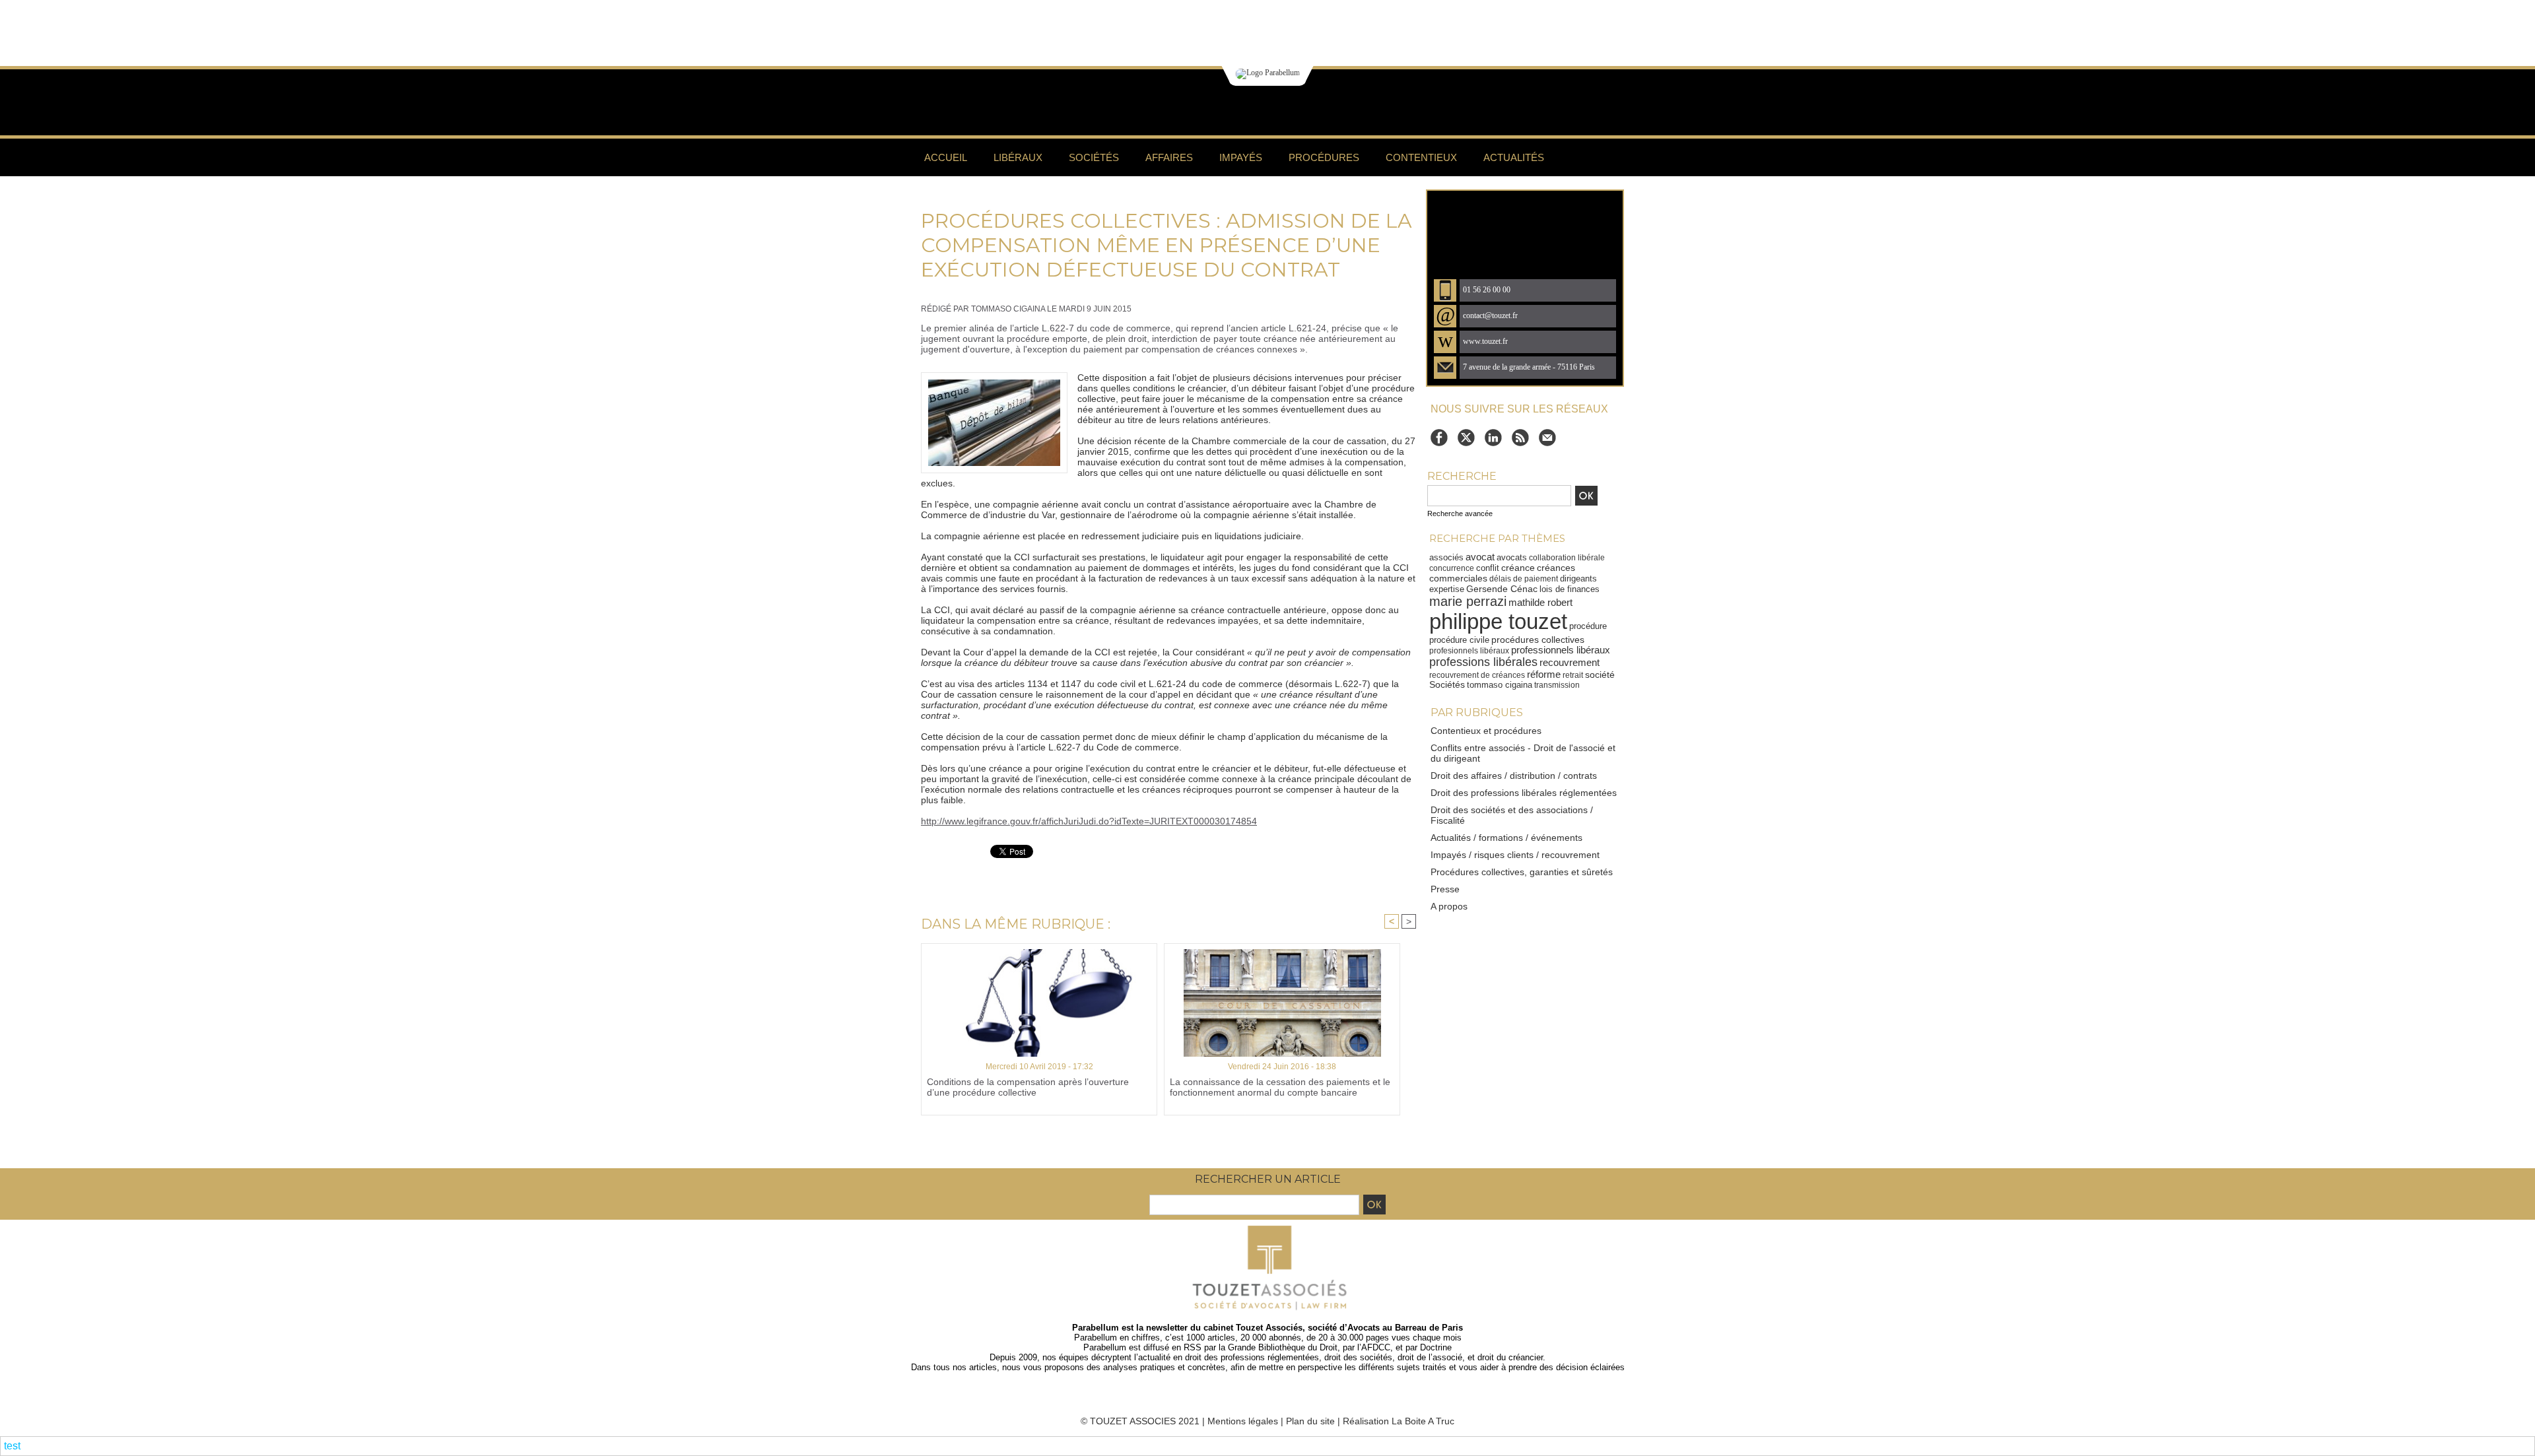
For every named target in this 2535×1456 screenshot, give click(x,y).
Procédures (1324, 157)
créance (1518, 568)
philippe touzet (1498, 621)
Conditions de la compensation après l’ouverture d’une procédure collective (1028, 1087)
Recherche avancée (1460, 513)
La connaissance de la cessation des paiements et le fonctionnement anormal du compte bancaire (1280, 1087)
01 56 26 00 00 (1487, 290)
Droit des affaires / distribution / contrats (1514, 776)
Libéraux (1018, 157)
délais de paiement (1524, 579)
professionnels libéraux (1561, 650)
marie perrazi (1468, 601)
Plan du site (1310, 1421)
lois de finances (1570, 589)
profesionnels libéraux (1469, 651)
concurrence (1452, 568)
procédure (1588, 626)
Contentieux (1421, 157)
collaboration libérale (1567, 558)
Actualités (1514, 157)
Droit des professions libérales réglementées (1524, 793)
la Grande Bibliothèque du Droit (1278, 1347)
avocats (1512, 557)
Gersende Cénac (1502, 589)
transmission (1557, 685)
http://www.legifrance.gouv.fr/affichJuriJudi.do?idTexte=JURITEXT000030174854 (1089, 821)
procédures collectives (1538, 640)
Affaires (1169, 157)
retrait (1573, 675)
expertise (1447, 589)
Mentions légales (1243, 1421)
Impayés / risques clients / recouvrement (1515, 855)
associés (1446, 557)
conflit (1488, 568)
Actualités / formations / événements (1506, 838)
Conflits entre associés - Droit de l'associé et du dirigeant (1523, 753)
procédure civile (1459, 640)
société (1600, 675)
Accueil (946, 157)
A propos (1449, 906)
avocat (1480, 557)
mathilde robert (1540, 602)
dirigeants (1578, 579)
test (12, 1446)
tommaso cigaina (1500, 685)
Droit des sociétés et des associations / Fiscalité (1512, 815)
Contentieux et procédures (1486, 731)
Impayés (1241, 157)
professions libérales (1483, 662)
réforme (1544, 675)
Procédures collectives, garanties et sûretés (1522, 872)
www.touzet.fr (1485, 342)
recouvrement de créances (1477, 675)
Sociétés (1094, 157)
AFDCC (1376, 1347)
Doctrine (1436, 1347)
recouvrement (1570, 662)
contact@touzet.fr (1490, 316)
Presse (1445, 889)
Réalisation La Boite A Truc (1399, 1421)
